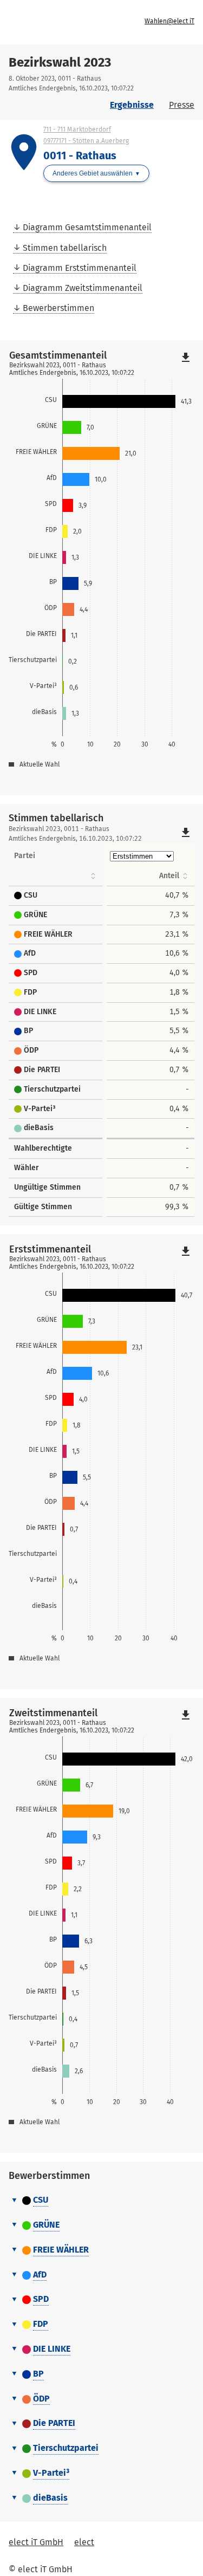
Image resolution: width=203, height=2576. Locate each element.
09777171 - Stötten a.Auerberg (86, 141)
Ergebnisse (132, 105)
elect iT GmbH (36, 2542)
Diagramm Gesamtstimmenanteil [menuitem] (87, 227)
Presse (182, 105)
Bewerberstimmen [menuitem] (58, 308)
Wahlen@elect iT (169, 21)
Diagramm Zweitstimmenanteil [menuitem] (83, 288)
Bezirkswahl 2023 (60, 62)
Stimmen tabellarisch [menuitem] (65, 248)
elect (84, 2542)
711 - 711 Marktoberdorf (77, 129)
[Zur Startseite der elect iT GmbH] (57, 22)
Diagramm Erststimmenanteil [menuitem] (80, 268)
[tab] (101, 2201)
